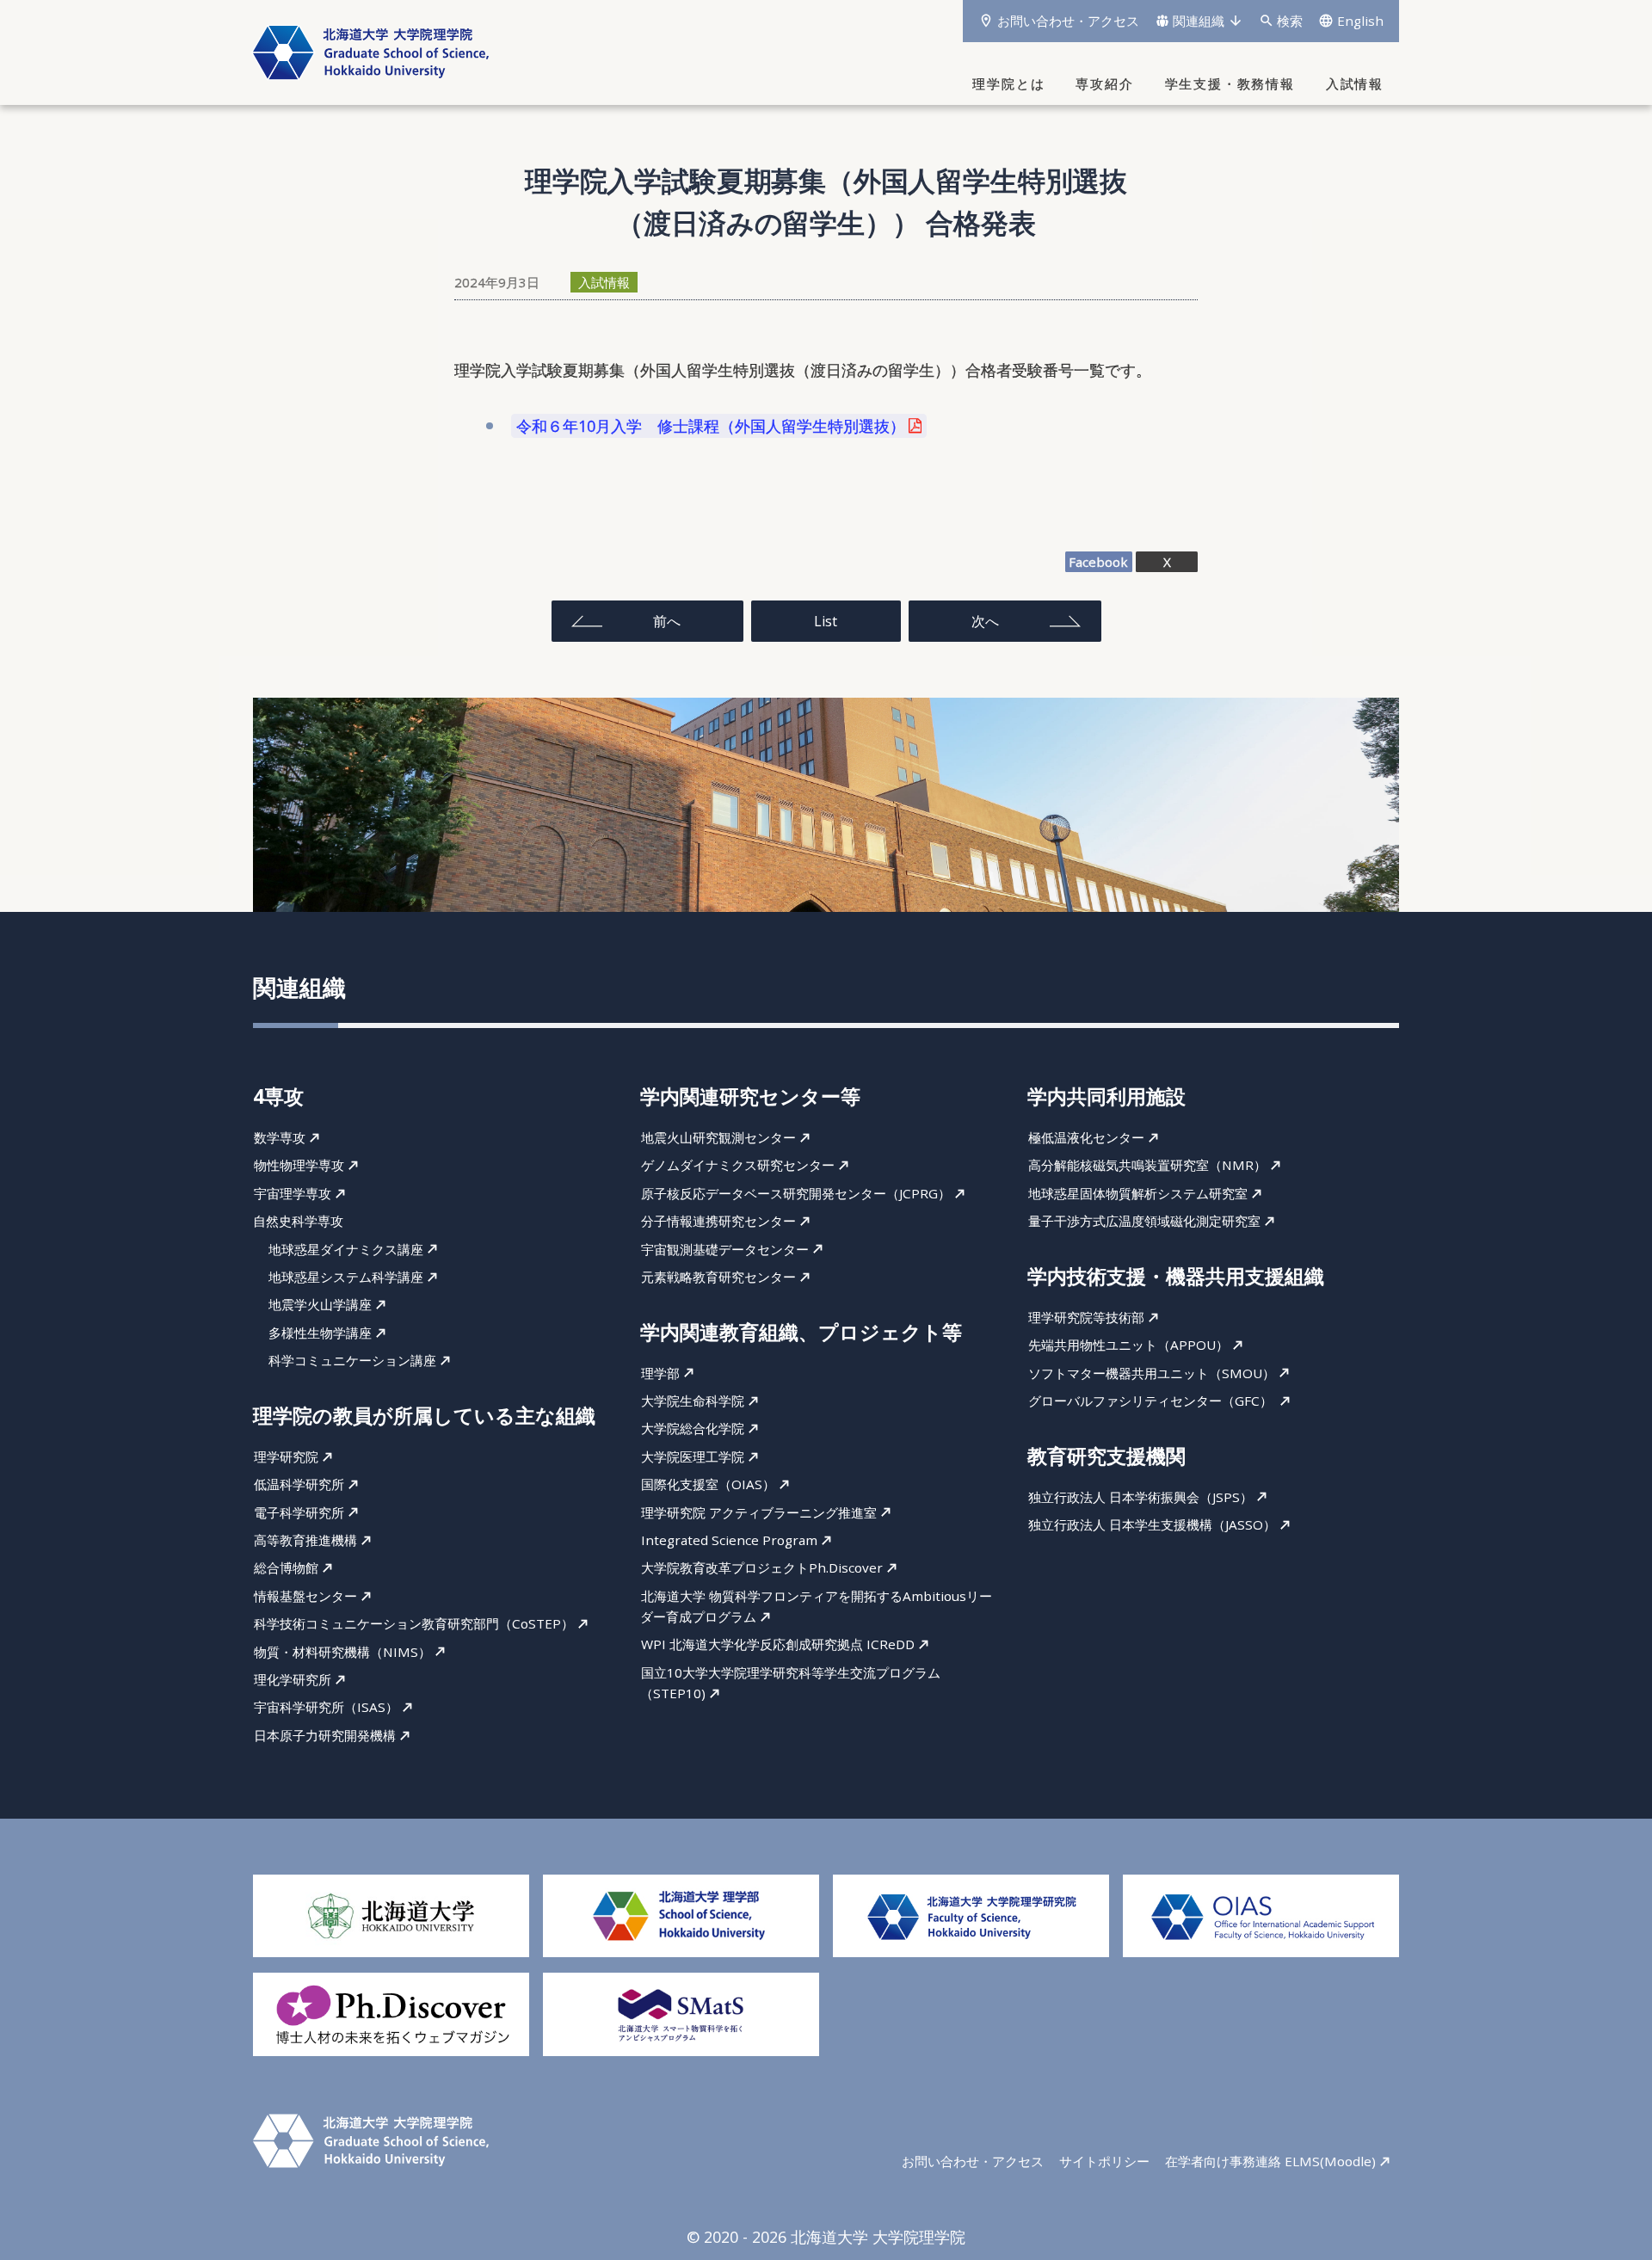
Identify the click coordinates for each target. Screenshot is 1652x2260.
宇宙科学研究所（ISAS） (326, 1707)
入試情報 (604, 282)
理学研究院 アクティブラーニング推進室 (759, 1512)
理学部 (660, 1373)
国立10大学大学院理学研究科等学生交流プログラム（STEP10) (790, 1683)
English (1360, 21)
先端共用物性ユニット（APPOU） (1128, 1345)
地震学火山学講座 (320, 1305)
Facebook (1098, 562)
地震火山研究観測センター (718, 1137)
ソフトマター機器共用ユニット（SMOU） (1152, 1373)
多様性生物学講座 (320, 1333)
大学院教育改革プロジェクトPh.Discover (762, 1567)
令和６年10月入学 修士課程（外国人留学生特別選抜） (711, 426)
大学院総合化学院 (693, 1429)
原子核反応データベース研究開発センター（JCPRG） (796, 1193)
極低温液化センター (1086, 1137)
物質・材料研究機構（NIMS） (342, 1652)
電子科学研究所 (299, 1512)
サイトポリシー (1104, 2161)
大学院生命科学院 (693, 1401)
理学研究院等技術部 (1086, 1317)
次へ (985, 621)
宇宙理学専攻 (293, 1193)
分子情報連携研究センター (718, 1221)
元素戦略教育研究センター (718, 1277)
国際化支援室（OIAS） (708, 1484)
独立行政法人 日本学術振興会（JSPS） (1140, 1497)
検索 (1290, 21)
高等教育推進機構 (305, 1540)
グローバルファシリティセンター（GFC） (1152, 1401)
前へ (667, 621)
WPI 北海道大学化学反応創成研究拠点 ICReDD (778, 1645)
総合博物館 (286, 1567)
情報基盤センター (305, 1596)
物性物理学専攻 (299, 1166)
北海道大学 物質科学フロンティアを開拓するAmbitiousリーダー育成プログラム (816, 1606)
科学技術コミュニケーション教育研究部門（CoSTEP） (414, 1623)
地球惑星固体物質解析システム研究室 (1138, 1193)
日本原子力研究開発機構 (325, 1735)
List (826, 621)
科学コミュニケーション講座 (352, 1360)
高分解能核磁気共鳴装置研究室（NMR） (1147, 1166)
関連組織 (1199, 21)
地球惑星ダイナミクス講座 (346, 1249)
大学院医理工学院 (693, 1456)
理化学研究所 (293, 1679)
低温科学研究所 (299, 1484)
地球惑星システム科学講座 (346, 1277)
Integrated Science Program (729, 1540)
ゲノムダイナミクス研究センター (738, 1166)
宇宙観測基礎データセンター (725, 1249)
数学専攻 (280, 1137)
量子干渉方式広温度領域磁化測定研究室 (1144, 1221)
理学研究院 (286, 1456)
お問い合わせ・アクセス (1068, 21)
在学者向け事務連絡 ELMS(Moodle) (1270, 2161)
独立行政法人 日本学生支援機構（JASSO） (1152, 1524)
